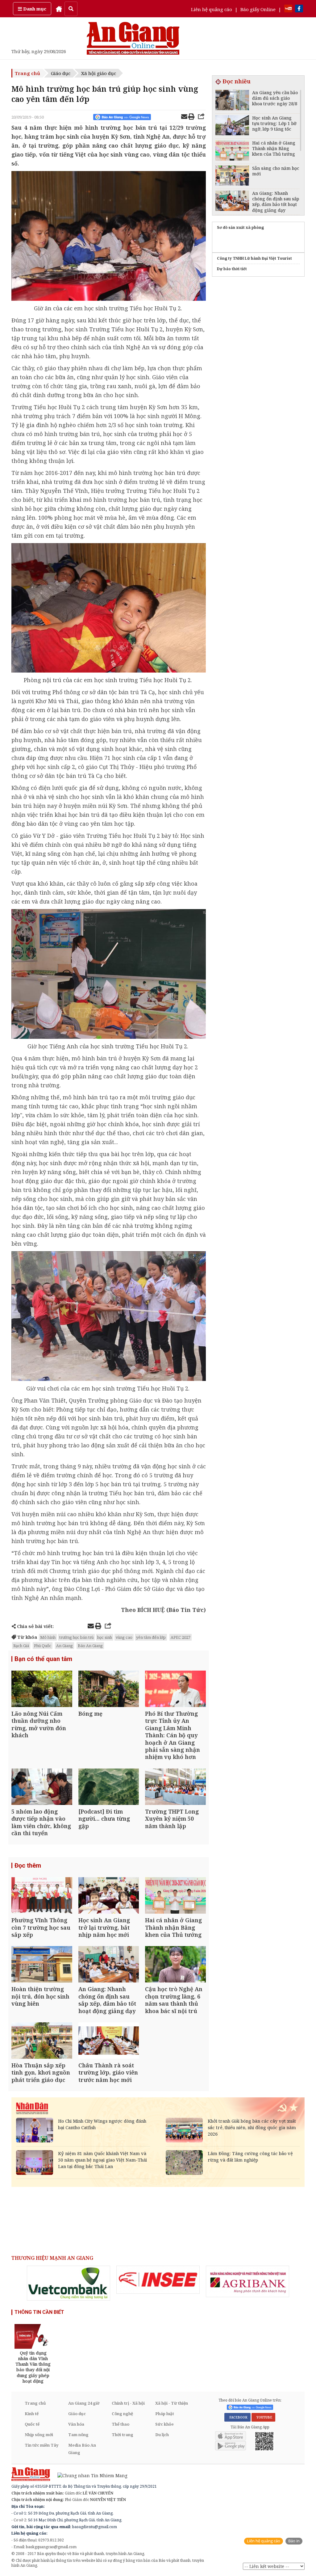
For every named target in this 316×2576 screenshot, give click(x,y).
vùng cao (124, 1637)
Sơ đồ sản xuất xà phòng (240, 227)
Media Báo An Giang (82, 2449)
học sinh (105, 1637)
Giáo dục (61, 73)
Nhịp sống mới (39, 2435)
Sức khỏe (164, 2424)
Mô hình (48, 1637)
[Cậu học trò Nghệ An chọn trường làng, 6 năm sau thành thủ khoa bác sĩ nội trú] (175, 1965)
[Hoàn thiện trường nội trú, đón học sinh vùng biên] (42, 1965)
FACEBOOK (237, 2417)
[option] (69, 2283)
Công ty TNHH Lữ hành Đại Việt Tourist (254, 258)
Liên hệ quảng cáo (212, 9)
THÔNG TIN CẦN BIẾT (39, 2312)
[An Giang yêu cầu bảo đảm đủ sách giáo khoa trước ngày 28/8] (232, 101)
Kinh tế (32, 2414)
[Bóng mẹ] (109, 1690)
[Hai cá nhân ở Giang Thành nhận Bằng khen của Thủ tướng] (175, 1896)
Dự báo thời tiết (232, 269)
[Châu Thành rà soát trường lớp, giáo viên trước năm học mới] (109, 2041)
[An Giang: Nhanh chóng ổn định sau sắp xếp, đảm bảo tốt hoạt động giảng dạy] (109, 1965)
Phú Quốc (43, 1646)
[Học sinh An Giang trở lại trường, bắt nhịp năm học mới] (109, 1896)
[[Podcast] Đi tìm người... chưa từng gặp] (109, 1787)
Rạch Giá (21, 1646)
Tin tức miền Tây (42, 2445)
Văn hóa (76, 2424)
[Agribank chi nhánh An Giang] (247, 2281)
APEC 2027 (181, 1637)
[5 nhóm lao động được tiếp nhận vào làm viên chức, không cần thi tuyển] (42, 1787)
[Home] (59, 9)
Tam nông (78, 2435)
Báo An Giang (90, 1646)
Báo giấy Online (258, 9)
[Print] (191, 117)
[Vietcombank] (69, 2283)
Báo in (294, 2541)
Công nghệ (122, 2414)
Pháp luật (165, 2414)
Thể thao (121, 2424)
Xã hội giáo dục (99, 73)
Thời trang (123, 2435)
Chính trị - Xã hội (128, 2403)
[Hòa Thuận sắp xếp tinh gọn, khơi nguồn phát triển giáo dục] (42, 2041)
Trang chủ (27, 73)
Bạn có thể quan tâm (43, 1659)
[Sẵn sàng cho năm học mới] (232, 176)
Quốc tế (32, 2424)
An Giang (64, 1646)
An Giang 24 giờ (84, 2403)
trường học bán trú (76, 1637)
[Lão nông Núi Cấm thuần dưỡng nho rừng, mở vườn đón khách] (42, 1690)
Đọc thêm (28, 1865)
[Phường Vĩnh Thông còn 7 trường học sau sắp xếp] (42, 1896)
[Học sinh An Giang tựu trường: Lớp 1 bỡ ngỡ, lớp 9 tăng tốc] (232, 126)
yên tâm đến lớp (151, 1637)
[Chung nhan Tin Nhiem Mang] (89, 2475)
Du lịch (162, 2435)
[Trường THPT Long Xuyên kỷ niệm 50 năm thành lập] (175, 1787)
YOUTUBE (263, 2417)
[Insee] (158, 2280)
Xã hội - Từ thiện (172, 2403)
